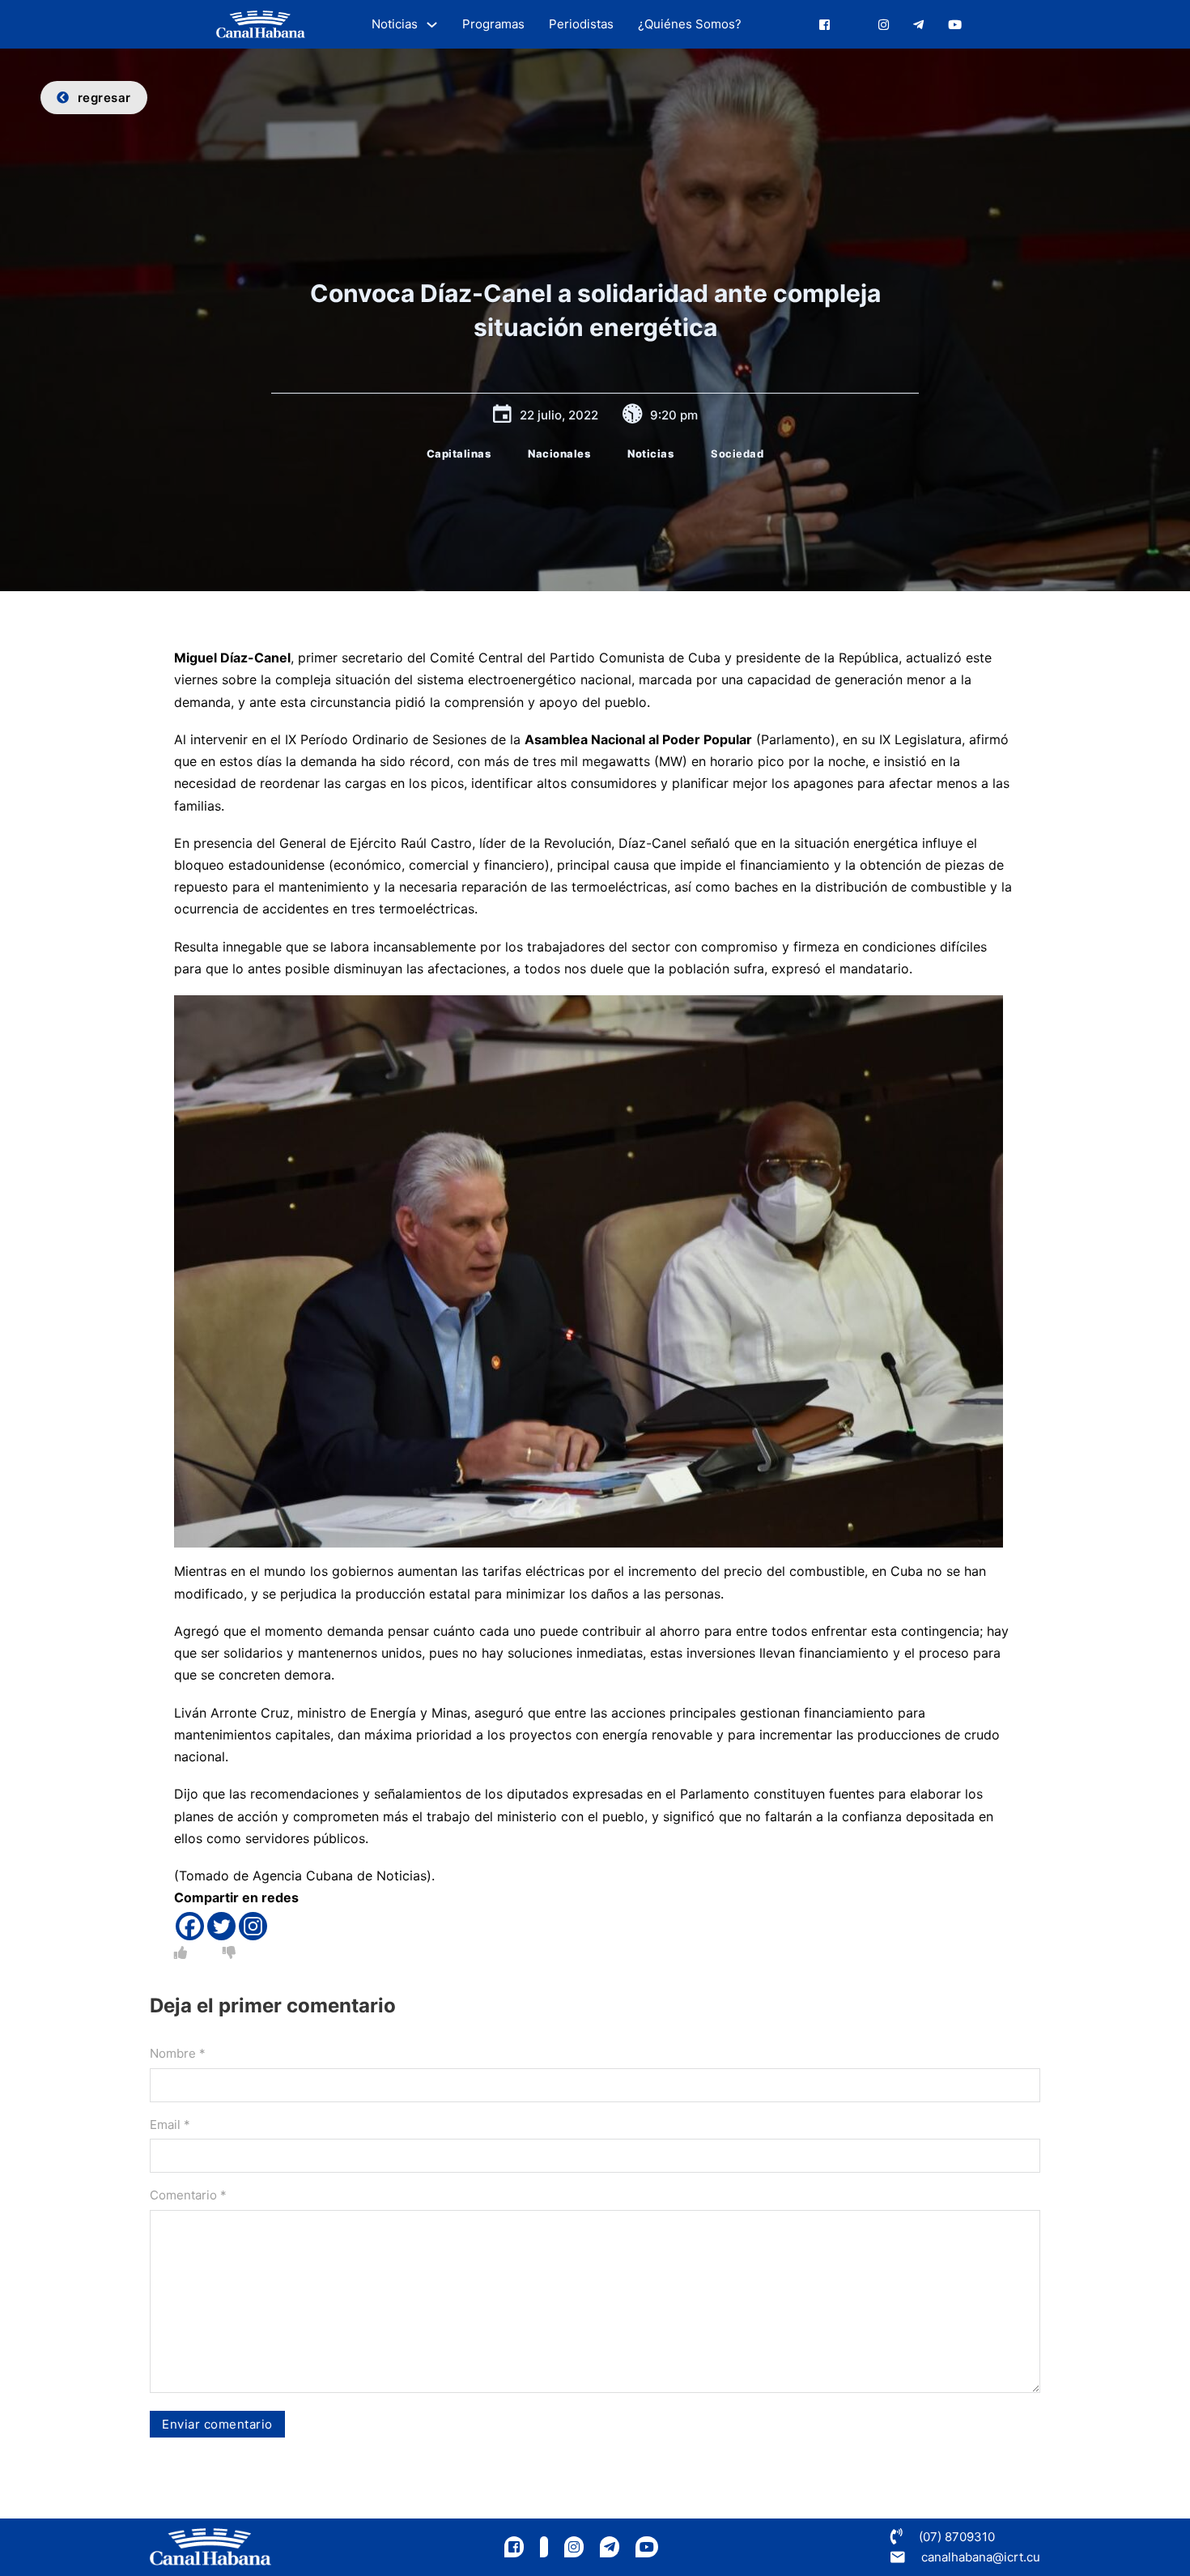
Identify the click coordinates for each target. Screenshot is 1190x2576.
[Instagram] (253, 1926)
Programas (493, 24)
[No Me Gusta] (229, 1952)
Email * (170, 2125)
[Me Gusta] (181, 1952)
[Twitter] (221, 1926)
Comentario (188, 2195)
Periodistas (581, 24)
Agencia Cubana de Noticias (340, 1876)
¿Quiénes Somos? (690, 24)
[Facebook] (190, 1926)
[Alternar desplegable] (432, 25)
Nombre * (178, 2053)
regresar (104, 98)
